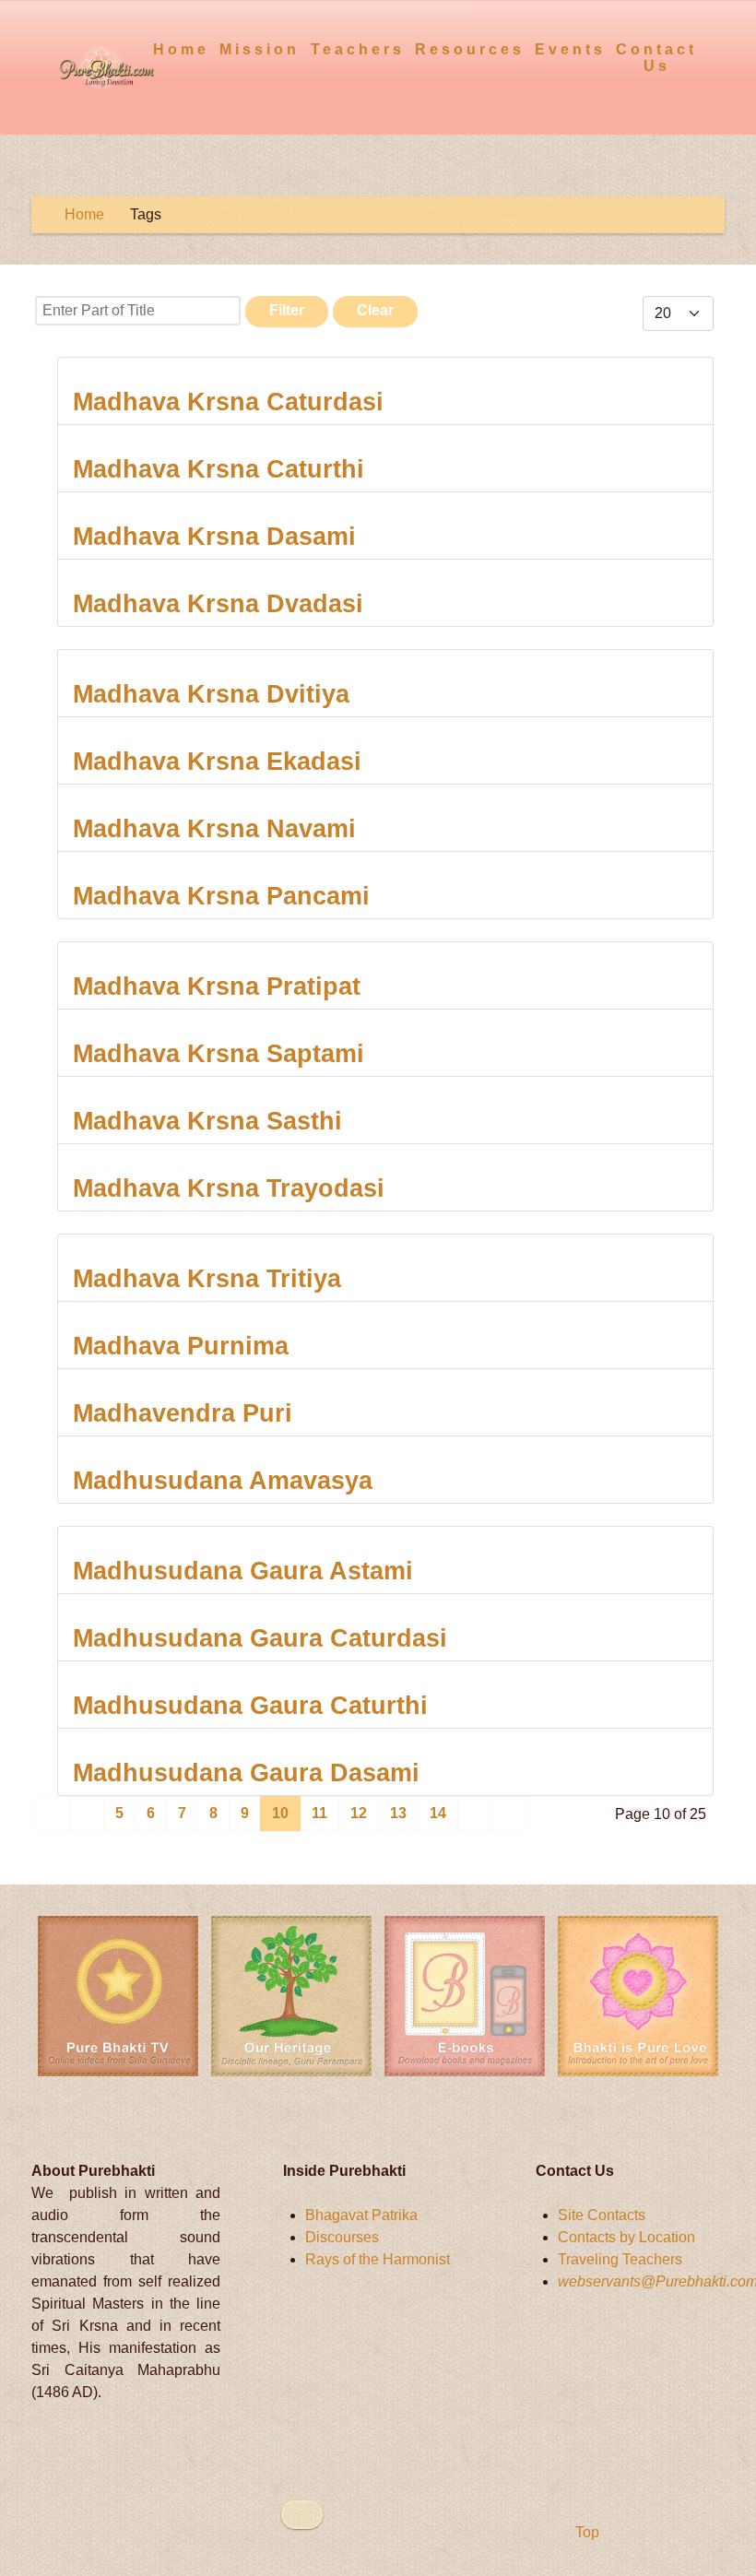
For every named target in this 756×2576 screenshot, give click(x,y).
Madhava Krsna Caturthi (219, 469)
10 (280, 1813)
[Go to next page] (475, 1814)
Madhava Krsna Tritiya (207, 1278)
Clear (375, 310)
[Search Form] (713, 48)
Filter (287, 310)
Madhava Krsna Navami (214, 828)
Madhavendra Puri (183, 1413)
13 (398, 1813)
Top (585, 2532)
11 (319, 1813)
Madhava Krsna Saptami (219, 1053)
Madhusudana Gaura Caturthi (250, 1705)
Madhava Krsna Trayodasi (229, 1188)
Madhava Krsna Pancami (221, 896)
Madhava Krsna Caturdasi (228, 402)
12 (359, 1813)
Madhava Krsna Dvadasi (218, 603)
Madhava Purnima (181, 1346)
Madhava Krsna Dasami (214, 536)
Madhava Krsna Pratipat (217, 986)
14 (438, 1813)
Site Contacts (602, 2215)
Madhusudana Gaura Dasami (246, 1772)
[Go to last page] (509, 1814)
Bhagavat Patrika (361, 2215)
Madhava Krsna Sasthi (207, 1121)
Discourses (342, 2237)
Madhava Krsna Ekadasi (217, 761)
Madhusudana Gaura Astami (243, 1571)
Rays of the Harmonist (378, 2259)
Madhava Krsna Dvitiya (211, 694)
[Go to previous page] (87, 1814)
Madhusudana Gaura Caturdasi (260, 1638)
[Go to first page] (53, 1814)
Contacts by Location (626, 2237)
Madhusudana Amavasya (223, 1480)
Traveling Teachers (620, 2259)
